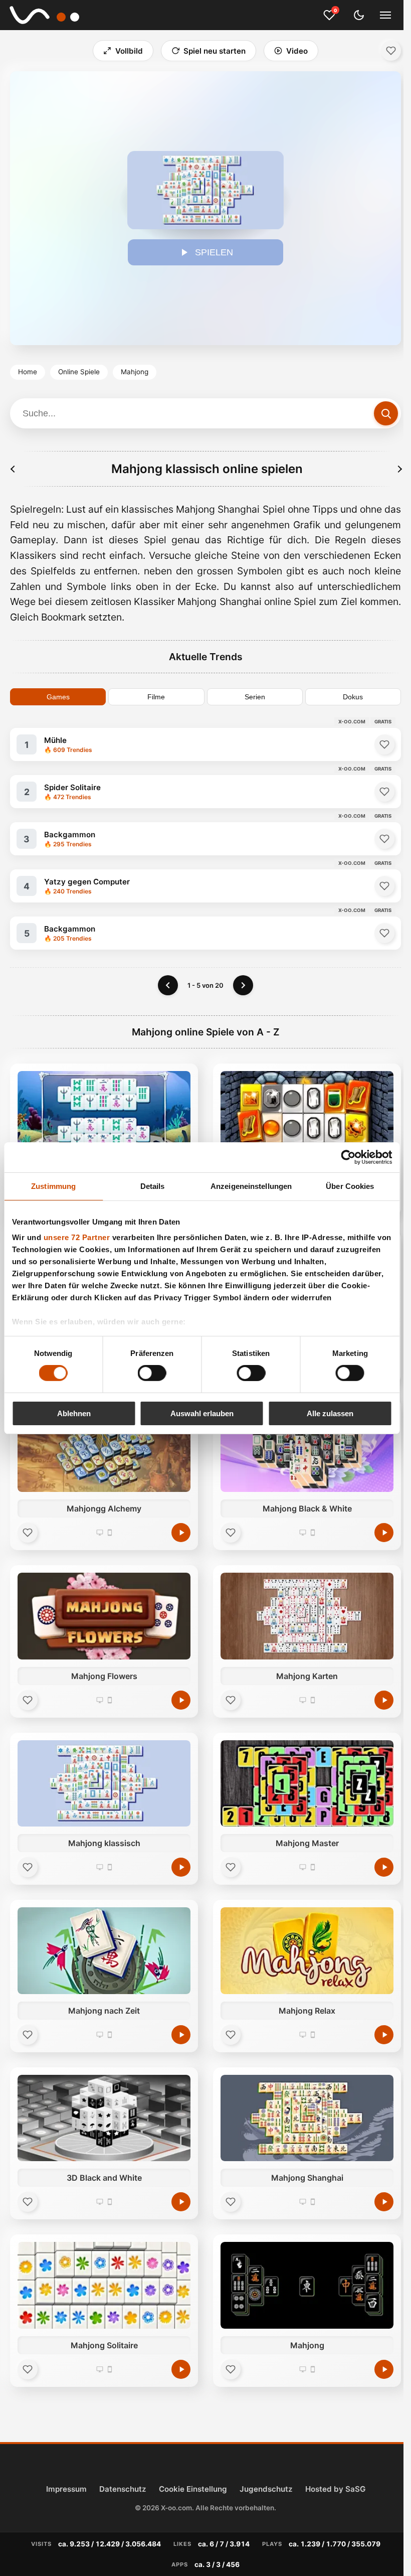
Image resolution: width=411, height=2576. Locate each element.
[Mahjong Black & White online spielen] (307, 1449)
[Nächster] (399, 469)
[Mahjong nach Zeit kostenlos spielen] (181, 2035)
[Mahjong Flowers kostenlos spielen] (181, 1700)
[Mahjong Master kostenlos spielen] (384, 1867)
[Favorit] (28, 1533)
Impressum (66, 2489)
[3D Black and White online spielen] (104, 2118)
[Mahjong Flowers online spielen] (104, 1616)
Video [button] (297, 51)
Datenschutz (123, 2489)
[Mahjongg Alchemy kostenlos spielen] (181, 1533)
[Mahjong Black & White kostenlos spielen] (384, 1533)
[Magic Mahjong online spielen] (307, 1114)
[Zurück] (168, 985)
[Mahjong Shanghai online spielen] (307, 2118)
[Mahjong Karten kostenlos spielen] (384, 1700)
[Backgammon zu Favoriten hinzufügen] (384, 839)
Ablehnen (74, 1413)
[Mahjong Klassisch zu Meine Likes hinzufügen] (391, 51)
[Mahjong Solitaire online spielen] (104, 2285)
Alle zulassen (330, 1413)
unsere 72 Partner (76, 1237)
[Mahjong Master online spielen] (307, 1784)
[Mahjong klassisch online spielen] (104, 1784)
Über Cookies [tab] (350, 1186)
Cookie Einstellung (193, 2489)
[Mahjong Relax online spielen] (307, 1951)
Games (58, 697)
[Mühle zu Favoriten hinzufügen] (384, 744)
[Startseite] (51, 15)
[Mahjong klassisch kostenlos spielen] (181, 1867)
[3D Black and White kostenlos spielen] (181, 2202)
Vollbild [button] (129, 51)
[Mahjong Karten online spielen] (307, 1616)
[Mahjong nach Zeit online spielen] (104, 1951)
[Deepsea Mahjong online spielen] (104, 1114)
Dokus (353, 697)
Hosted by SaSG (335, 2489)
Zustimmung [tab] (53, 1186)
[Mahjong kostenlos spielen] (384, 2369)
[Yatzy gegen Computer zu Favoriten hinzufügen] (384, 886)
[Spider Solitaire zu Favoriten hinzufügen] (384, 792)
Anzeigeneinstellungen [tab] (251, 1186)
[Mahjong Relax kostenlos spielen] (384, 2035)
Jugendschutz (266, 2489)
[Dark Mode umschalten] (359, 15)
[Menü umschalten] (385, 15)
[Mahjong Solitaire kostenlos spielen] (181, 2369)
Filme (156, 697)
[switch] (152, 1373)
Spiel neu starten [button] (215, 51)
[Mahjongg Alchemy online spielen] (104, 1449)
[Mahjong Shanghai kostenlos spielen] (384, 2202)
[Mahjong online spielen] (307, 2285)
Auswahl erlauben (202, 1413)
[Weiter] (243, 985)
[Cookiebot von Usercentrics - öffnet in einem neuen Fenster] (348, 1157)
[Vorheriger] (13, 469)
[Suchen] (386, 413)
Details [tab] (153, 1186)
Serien (255, 697)
